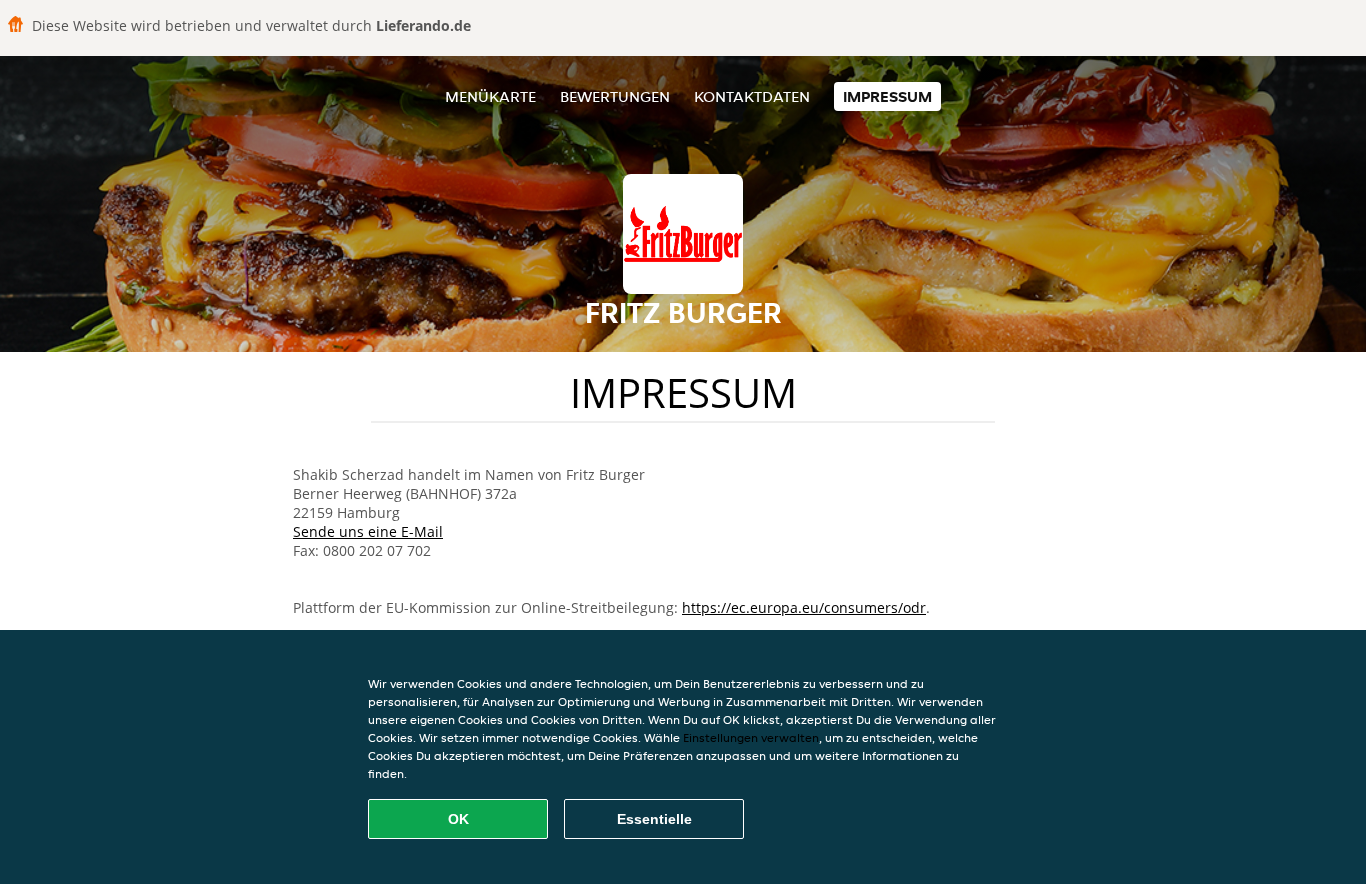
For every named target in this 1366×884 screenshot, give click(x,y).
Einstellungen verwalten (751, 737)
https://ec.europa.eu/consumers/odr (804, 607)
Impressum (887, 96)
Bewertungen (615, 96)
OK (458, 819)
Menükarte (490, 96)
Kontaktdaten (752, 96)
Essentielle (654, 819)
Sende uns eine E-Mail (368, 531)
